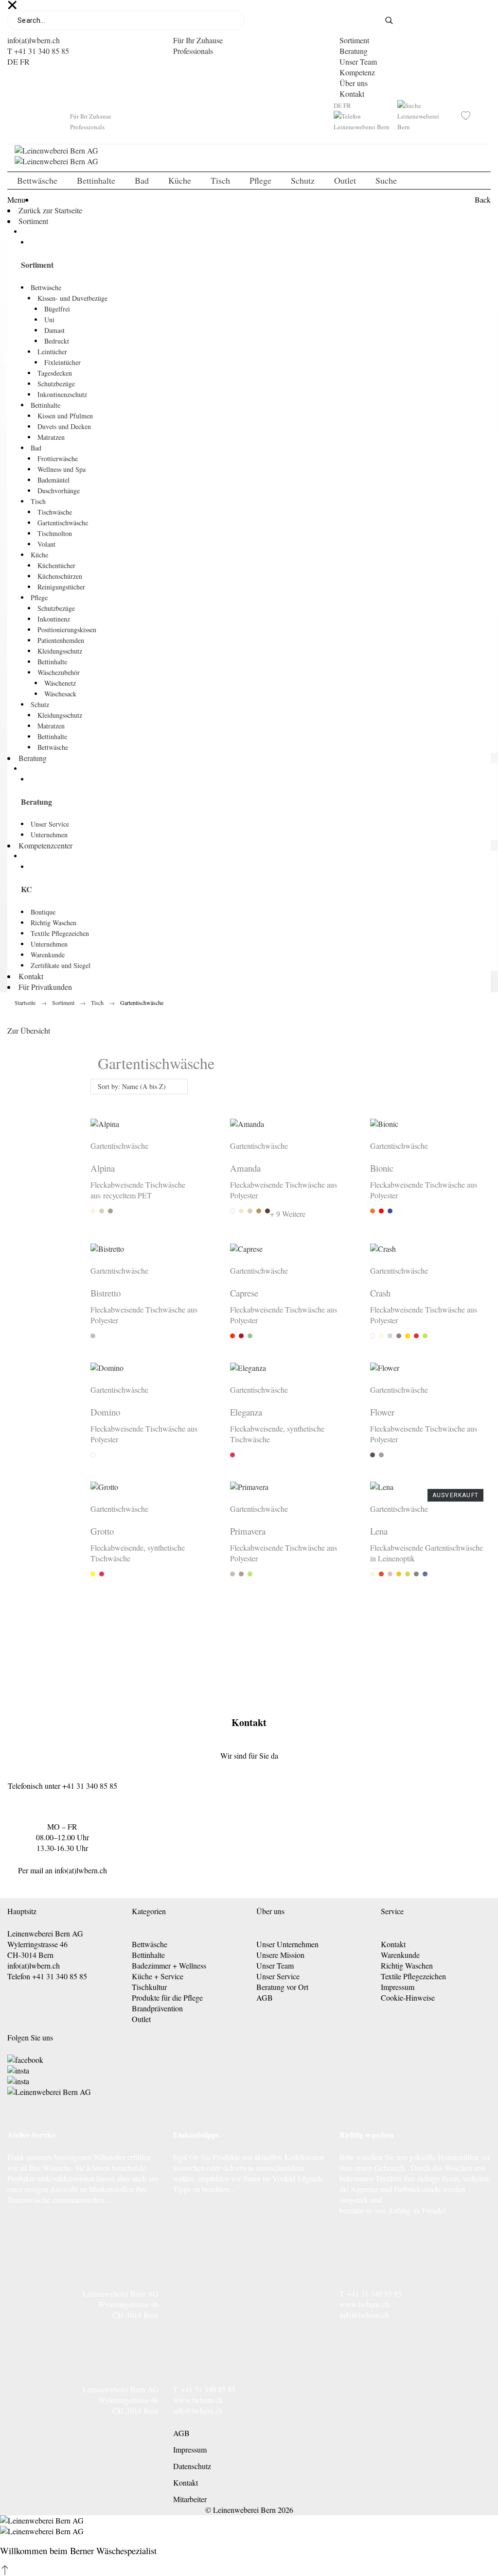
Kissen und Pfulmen (65, 416)
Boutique (43, 912)
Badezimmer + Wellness (169, 1965)
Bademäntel (53, 480)
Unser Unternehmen (287, 1944)
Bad (36, 448)
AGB (265, 1997)
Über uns (354, 83)
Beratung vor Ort (282, 1987)
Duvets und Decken (64, 426)
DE (13, 61)
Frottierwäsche (58, 458)
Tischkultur (149, 1987)
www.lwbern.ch (364, 2304)
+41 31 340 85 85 (90, 1786)
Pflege (39, 597)
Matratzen (51, 437)
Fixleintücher (62, 362)
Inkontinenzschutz (62, 394)
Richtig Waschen (53, 923)
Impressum (398, 1987)
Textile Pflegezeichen (60, 933)
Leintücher (52, 352)
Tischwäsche (55, 512)
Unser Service (50, 824)
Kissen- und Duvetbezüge (72, 298)
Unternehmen (49, 835)
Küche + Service (158, 1976)
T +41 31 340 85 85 (38, 51)
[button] (5, 2570)
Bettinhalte (45, 405)
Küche (39, 555)
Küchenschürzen (60, 576)
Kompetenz (357, 72)
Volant (46, 544)
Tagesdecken (55, 373)
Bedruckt (57, 341)
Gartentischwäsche (63, 523)
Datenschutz (192, 2466)
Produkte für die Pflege (167, 1997)
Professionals (193, 51)
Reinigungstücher (61, 587)
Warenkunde (48, 955)
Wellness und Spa (62, 469)
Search (395, 20)
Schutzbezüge (56, 384)
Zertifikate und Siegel (61, 965)
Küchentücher (56, 565)
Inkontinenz (54, 619)
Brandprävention (157, 2008)
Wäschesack (60, 694)
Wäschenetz (60, 683)
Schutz (40, 704)
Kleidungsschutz (60, 651)
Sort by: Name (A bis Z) (132, 1086)
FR (25, 61)
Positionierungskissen (67, 630)
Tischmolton (55, 533)
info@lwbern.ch (364, 2315)
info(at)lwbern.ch (34, 40)
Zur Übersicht (29, 1030)
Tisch (38, 501)
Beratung (354, 51)
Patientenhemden (61, 640)
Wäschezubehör (59, 672)
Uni (49, 320)
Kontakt (352, 94)
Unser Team (358, 61)
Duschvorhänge (59, 491)
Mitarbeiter (190, 2499)
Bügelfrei (57, 309)
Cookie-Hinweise (408, 1997)
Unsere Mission (280, 1955)
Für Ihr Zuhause (198, 40)
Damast (54, 330)
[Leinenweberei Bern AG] (249, 156)
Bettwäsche (46, 287)
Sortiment (354, 40)
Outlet (141, 2019)
